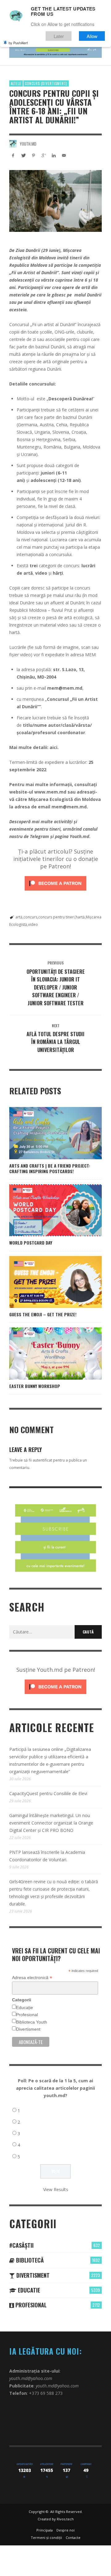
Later (59, 36)
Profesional (27, 2015)
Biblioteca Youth (32, 2022)
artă (19, 917)
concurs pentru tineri (56, 917)
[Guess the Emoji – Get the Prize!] (46, 1282)
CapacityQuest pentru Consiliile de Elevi (48, 1793)
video (33, 924)
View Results (56, 2189)
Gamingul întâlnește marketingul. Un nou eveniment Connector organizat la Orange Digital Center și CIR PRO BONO (51, 1823)
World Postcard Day (31, 1243)
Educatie (28, 2290)
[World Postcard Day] (46, 1210)
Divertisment (28, 2029)
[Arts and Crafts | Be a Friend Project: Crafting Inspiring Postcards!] (46, 1133)
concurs (30, 917)
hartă (80, 917)
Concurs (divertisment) (46, 83)
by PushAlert (18, 43)
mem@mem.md (65, 688)
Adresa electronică (32, 1978)
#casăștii (21, 2245)
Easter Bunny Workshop (35, 1386)
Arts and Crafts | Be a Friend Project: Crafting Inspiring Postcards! (50, 1168)
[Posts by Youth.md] (13, 144)
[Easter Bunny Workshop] (46, 1353)
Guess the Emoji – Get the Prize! (43, 1314)
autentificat (42, 1460)
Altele (16, 83)
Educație (25, 2008)
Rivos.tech (65, 2519)
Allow (92, 36)
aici (53, 747)
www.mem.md (50, 792)
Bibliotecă (29, 2260)
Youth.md (28, 144)
